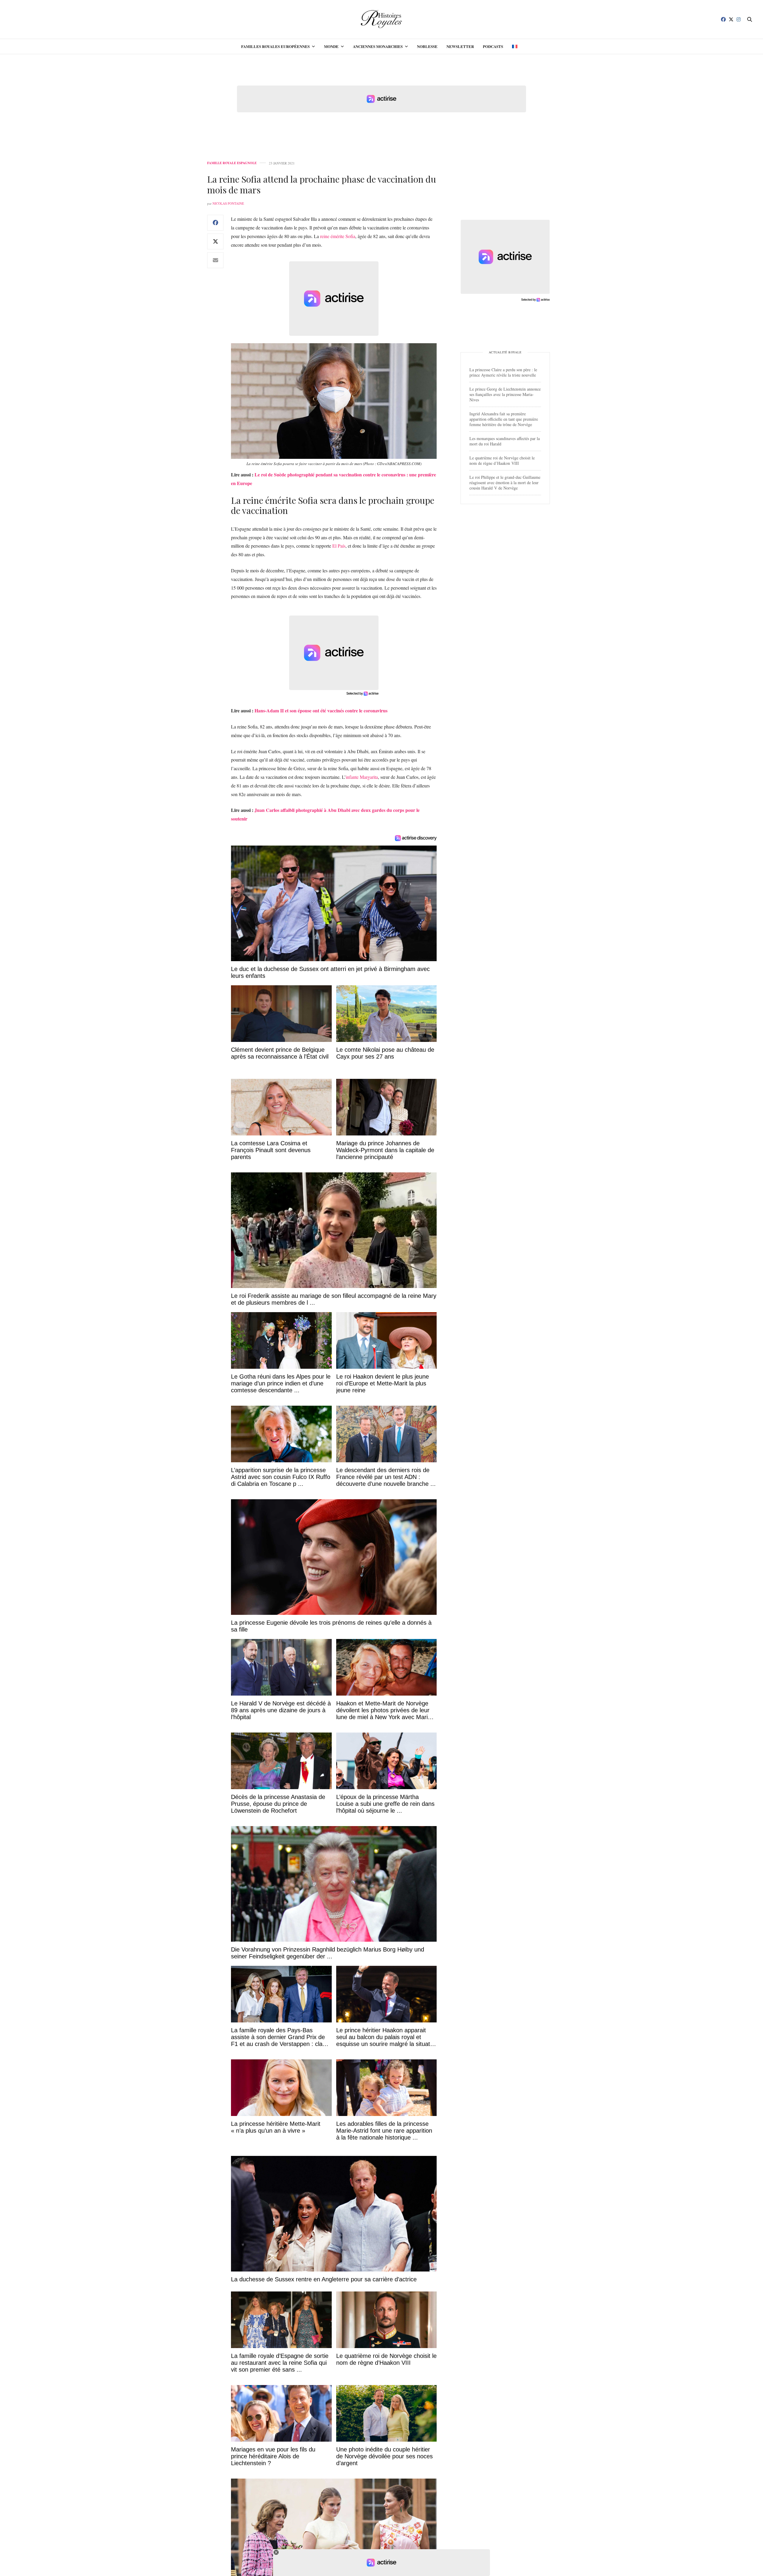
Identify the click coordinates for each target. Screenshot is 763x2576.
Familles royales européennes (275, 46)
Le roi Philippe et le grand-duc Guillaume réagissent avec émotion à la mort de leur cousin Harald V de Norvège (505, 483)
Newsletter (460, 46)
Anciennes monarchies (378, 46)
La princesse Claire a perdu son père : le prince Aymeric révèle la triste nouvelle (503, 372)
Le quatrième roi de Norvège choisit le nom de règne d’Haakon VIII (502, 460)
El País (339, 546)
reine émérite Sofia (338, 236)
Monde (331, 46)
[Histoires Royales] (382, 19)
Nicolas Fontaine (228, 203)
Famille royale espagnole (232, 163)
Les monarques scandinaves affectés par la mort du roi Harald (505, 441)
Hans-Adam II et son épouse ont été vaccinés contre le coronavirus (321, 710)
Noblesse (427, 46)
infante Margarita (362, 777)
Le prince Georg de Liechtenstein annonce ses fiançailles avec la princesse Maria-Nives (505, 394)
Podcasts (493, 46)
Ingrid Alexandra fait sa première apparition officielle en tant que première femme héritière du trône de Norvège (504, 419)
